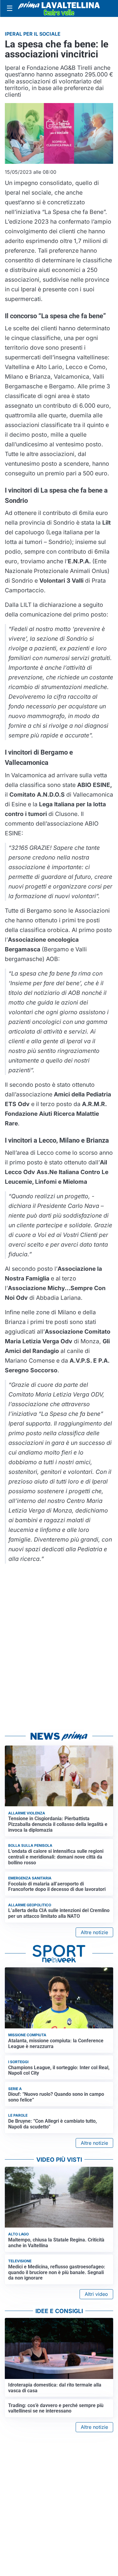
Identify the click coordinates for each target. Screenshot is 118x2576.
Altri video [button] (96, 2294)
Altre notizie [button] (94, 1932)
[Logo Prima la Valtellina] (59, 8)
